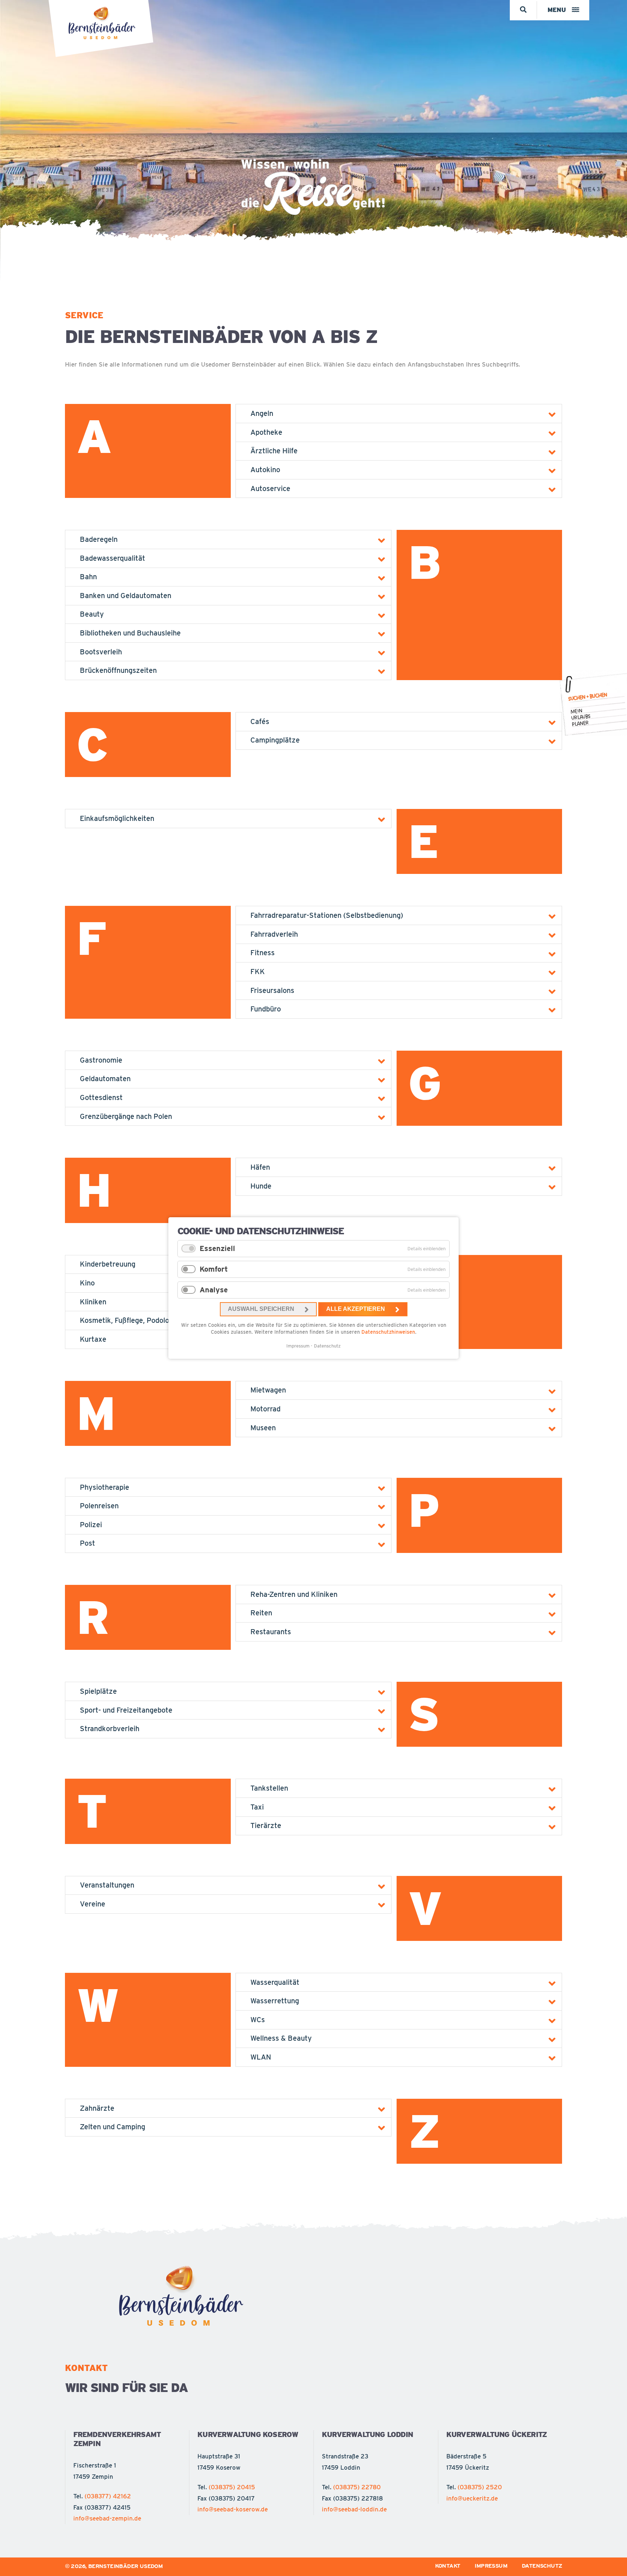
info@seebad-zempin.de (107, 2518)
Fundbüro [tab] (266, 1009)
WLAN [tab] (261, 2057)
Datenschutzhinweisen (388, 1332)
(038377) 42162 (108, 2496)
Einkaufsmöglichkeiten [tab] (117, 818)
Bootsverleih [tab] (101, 652)
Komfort (214, 1269)
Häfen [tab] (260, 1167)
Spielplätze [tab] (98, 1691)
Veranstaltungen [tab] (107, 1885)
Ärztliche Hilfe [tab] (274, 451)
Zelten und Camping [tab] (112, 2127)
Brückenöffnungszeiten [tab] (118, 670)
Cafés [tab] (260, 721)
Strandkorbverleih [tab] (110, 1729)
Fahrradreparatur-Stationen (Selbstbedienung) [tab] (327, 915)
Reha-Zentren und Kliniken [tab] (294, 1594)
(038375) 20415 (232, 2487)
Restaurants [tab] (271, 1632)
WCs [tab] (258, 2020)
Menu (557, 10)
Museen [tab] (263, 1428)
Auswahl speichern (261, 1309)
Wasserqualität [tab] (275, 1982)
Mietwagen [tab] (268, 1390)
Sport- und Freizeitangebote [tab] (126, 1710)
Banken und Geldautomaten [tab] (126, 596)
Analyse (214, 1290)
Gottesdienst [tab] (101, 1097)
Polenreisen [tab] (99, 1506)
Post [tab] (87, 1543)
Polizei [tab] (91, 1525)
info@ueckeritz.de (472, 2498)
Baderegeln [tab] (99, 539)
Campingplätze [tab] (275, 740)
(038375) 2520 (480, 2487)
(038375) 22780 (357, 2487)
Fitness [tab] (263, 953)
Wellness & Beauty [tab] (281, 2038)
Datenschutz (327, 1346)
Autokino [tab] (265, 470)
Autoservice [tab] (270, 488)
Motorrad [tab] (265, 1409)
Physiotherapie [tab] (104, 1487)
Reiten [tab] (261, 1613)
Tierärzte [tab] (266, 1825)
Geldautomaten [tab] (105, 1079)
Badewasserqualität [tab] (112, 558)
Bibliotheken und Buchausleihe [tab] (130, 633)
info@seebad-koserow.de (233, 2509)
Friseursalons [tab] (272, 990)
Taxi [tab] (257, 1807)
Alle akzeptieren (356, 1309)
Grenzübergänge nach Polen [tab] (126, 1116)
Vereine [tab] (93, 1904)
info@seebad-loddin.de (354, 2509)
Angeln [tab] (262, 413)
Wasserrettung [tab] (275, 2001)
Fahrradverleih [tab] (274, 934)
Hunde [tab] (261, 1186)
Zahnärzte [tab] (97, 2108)
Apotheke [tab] (266, 432)
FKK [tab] (258, 972)
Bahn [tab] (88, 577)
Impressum (298, 1346)
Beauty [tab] (92, 614)
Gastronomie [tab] (101, 1060)
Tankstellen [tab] (269, 1788)
